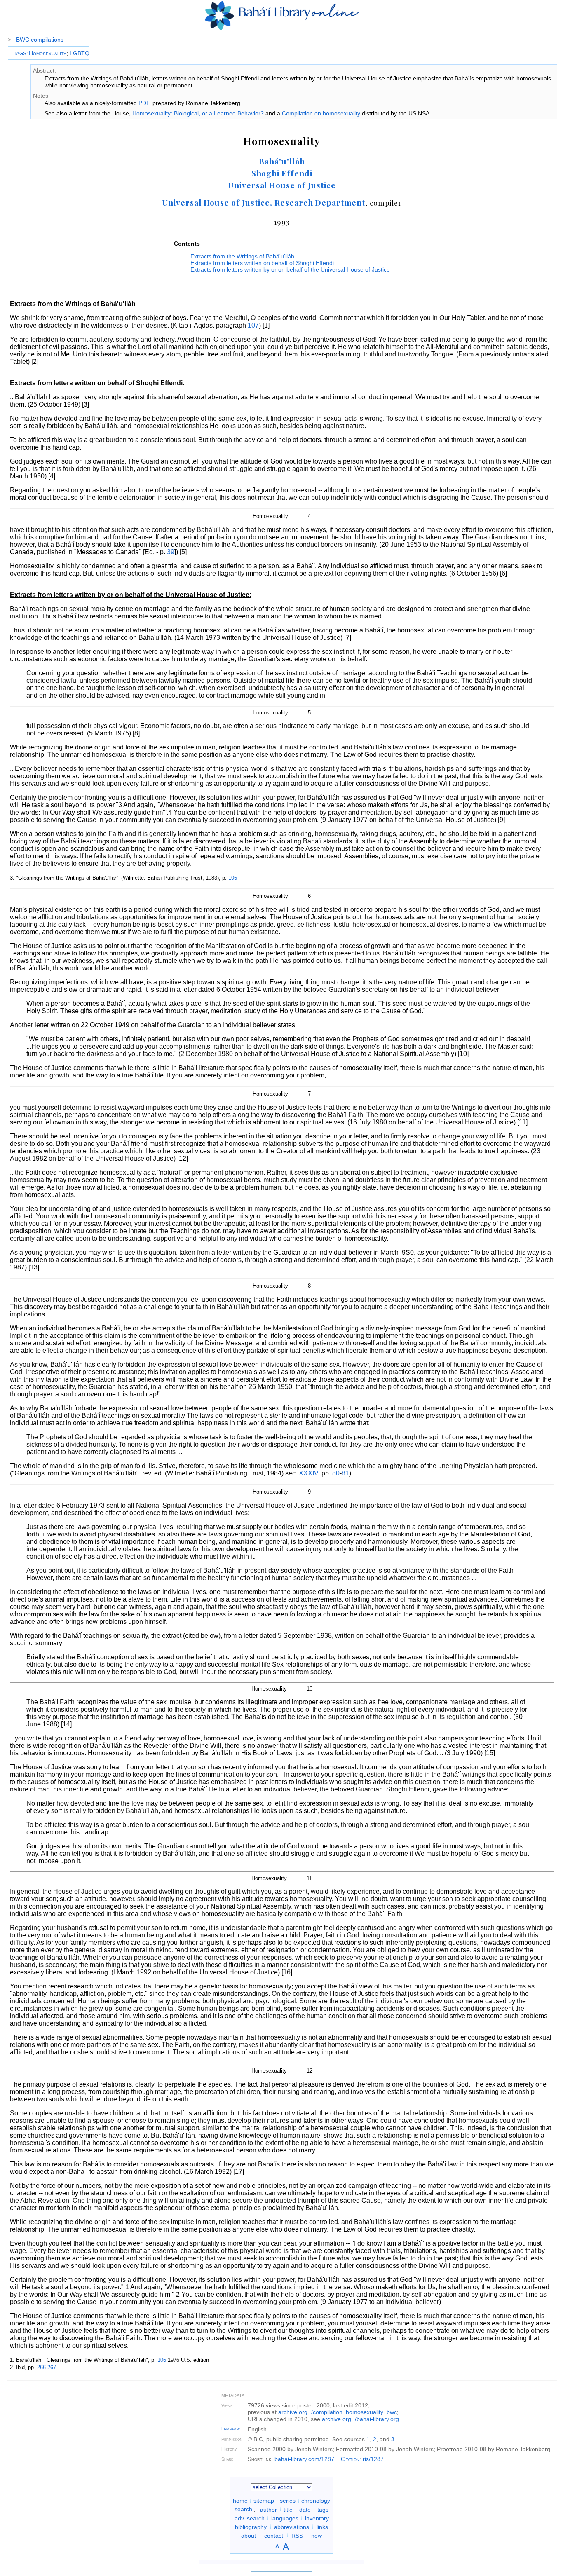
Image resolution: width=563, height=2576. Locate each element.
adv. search (250, 2518)
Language (231, 2428)
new (317, 2535)
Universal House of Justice (282, 185)
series (288, 2501)
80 (336, 1473)
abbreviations (292, 2527)
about (249, 2535)
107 (253, 325)
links (322, 2527)
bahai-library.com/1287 (304, 2459)
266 (41, 2367)
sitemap (264, 2501)
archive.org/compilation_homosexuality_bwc (338, 2412)
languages (285, 2518)
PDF (144, 103)
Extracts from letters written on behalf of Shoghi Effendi (262, 263)
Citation (350, 2459)
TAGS (20, 54)
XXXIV (308, 1473)
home (240, 2501)
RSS (297, 2535)
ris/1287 (373, 2459)
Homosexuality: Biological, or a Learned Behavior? (198, 113)
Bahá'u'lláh (282, 161)
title (288, 2509)
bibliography (251, 2527)
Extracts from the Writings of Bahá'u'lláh (242, 256)
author (269, 2509)
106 (233, 878)
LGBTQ (80, 53)
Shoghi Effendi (282, 173)
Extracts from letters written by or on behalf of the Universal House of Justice (290, 269)
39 (171, 552)
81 (345, 1473)
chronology (316, 2501)
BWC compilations (40, 40)
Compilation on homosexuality (321, 113)
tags (323, 2509)
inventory (317, 2518)
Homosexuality (48, 53)
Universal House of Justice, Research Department (264, 202)
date (305, 2509)
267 (52, 2367)
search (243, 2509)
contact (274, 2535)
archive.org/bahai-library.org (360, 2419)
